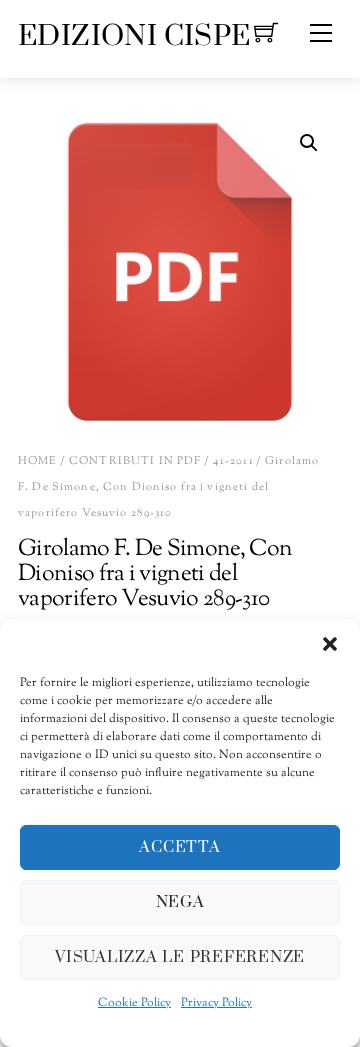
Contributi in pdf (135, 461)
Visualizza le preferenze (180, 957)
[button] (330, 644)
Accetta (179, 847)
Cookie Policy (134, 1003)
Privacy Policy (216, 1003)
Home (38, 461)
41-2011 (233, 461)
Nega (180, 902)
